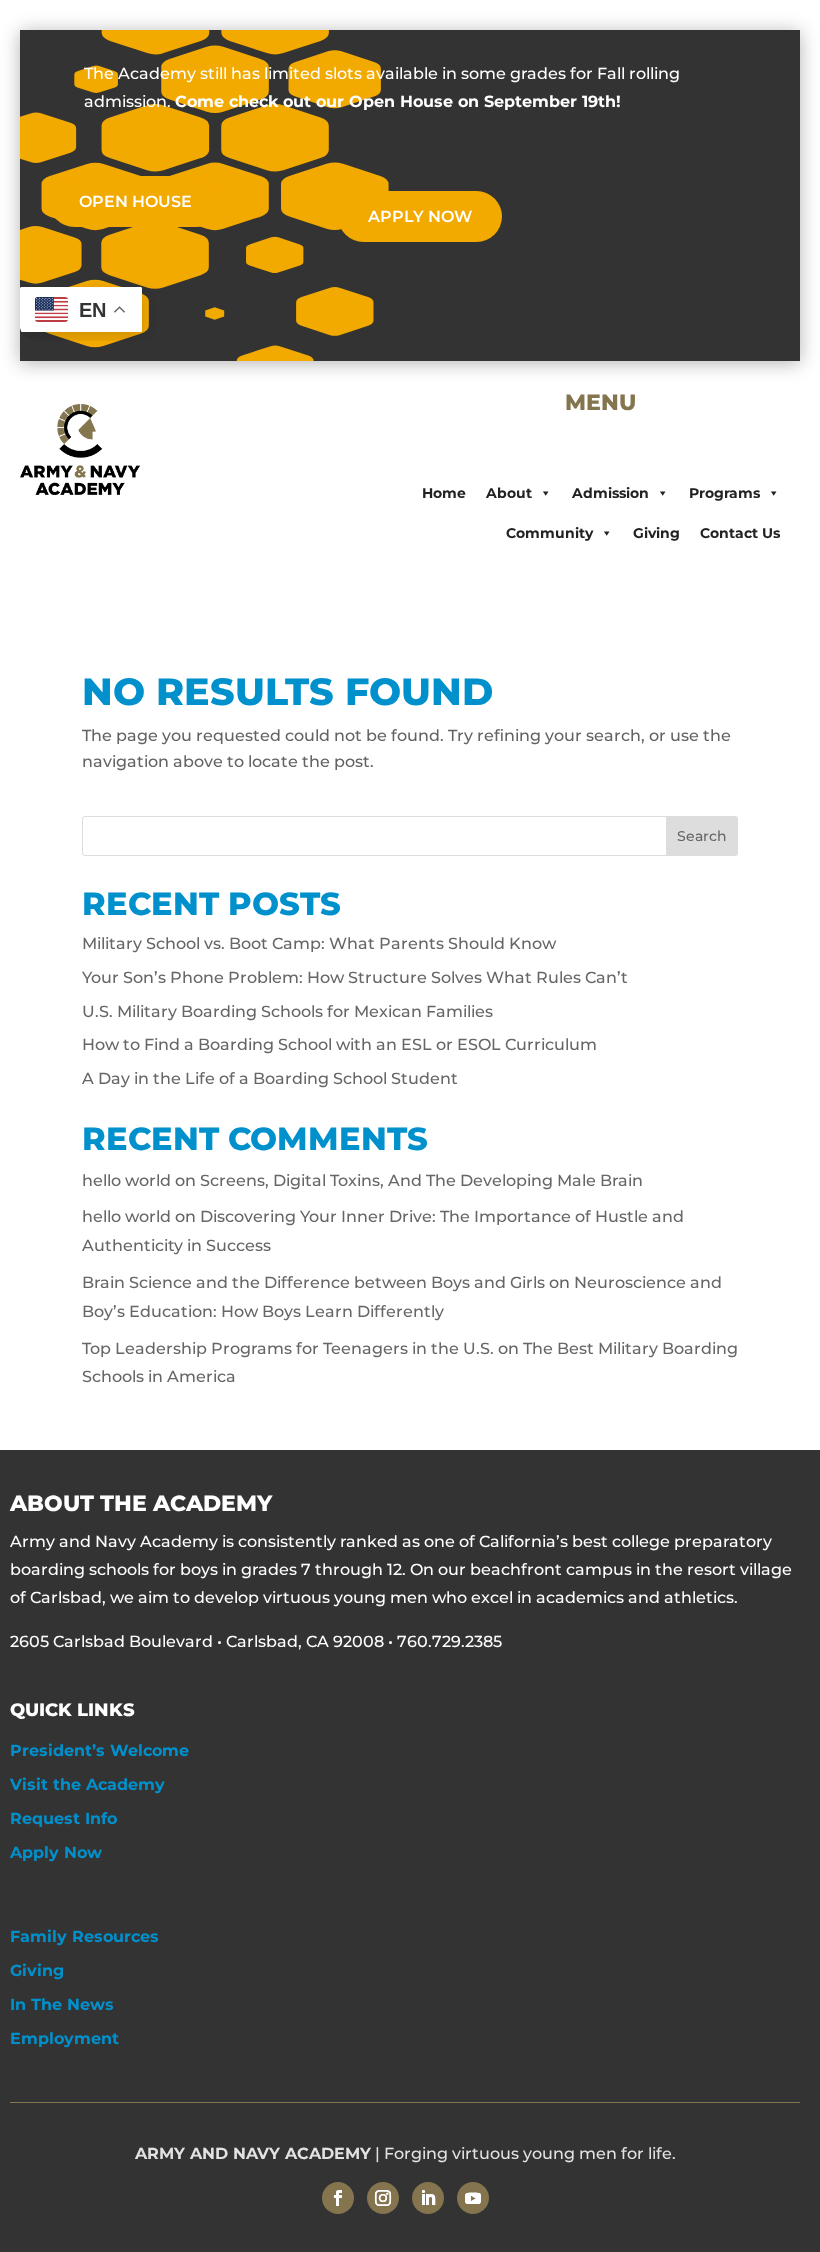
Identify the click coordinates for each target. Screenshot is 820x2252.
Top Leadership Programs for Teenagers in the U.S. (288, 1348)
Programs (724, 493)
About (509, 493)
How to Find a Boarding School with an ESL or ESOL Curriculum (339, 1044)
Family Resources (84, 1936)
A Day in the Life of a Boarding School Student (270, 1078)
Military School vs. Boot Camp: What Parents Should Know (319, 943)
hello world (126, 1180)
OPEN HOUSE (135, 201)
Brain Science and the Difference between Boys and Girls (313, 1282)
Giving (656, 533)
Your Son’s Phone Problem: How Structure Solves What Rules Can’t (355, 977)
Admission (610, 493)
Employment (64, 2038)
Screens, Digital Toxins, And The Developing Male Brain (421, 1180)
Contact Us (740, 533)
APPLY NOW (420, 216)
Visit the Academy (87, 1784)
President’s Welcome (99, 1750)
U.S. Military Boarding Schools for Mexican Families (287, 1011)
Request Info (63, 1818)
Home (444, 493)
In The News (62, 2004)
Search (702, 836)
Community (549, 533)
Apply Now (56, 1852)
